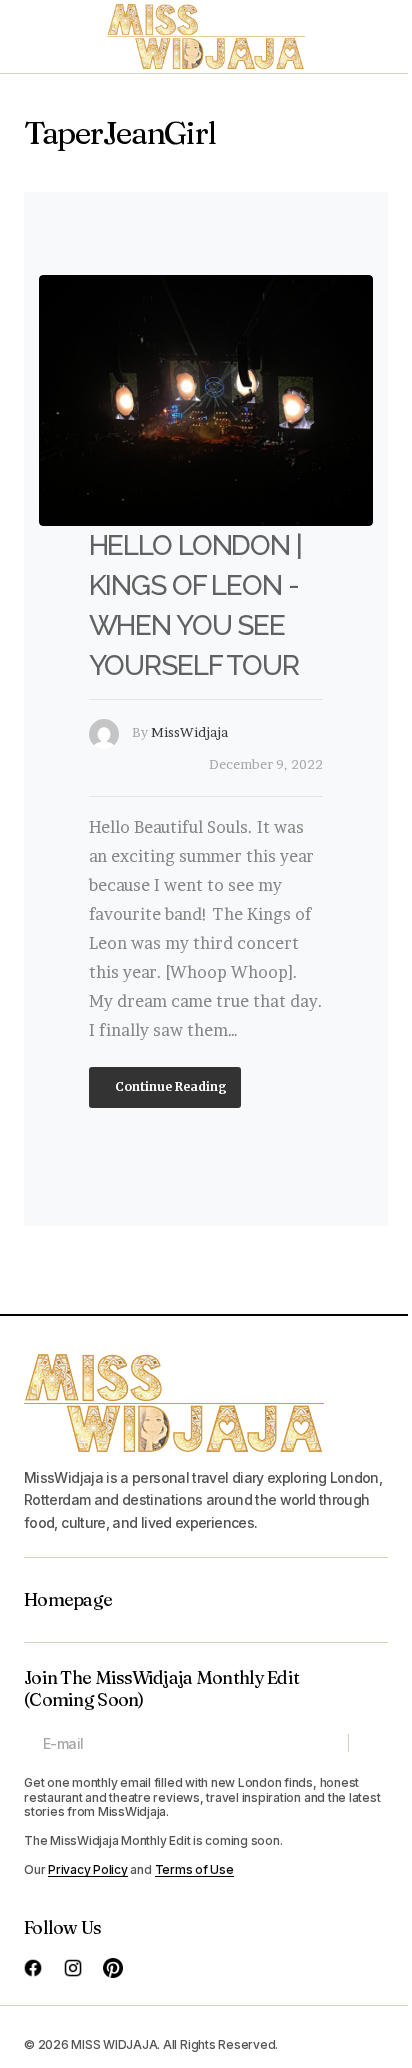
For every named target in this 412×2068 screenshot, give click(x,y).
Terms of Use (194, 1869)
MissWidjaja (189, 732)
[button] (34, 36)
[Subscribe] (367, 1743)
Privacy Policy (88, 1869)
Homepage (68, 1600)
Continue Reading (169, 1086)
